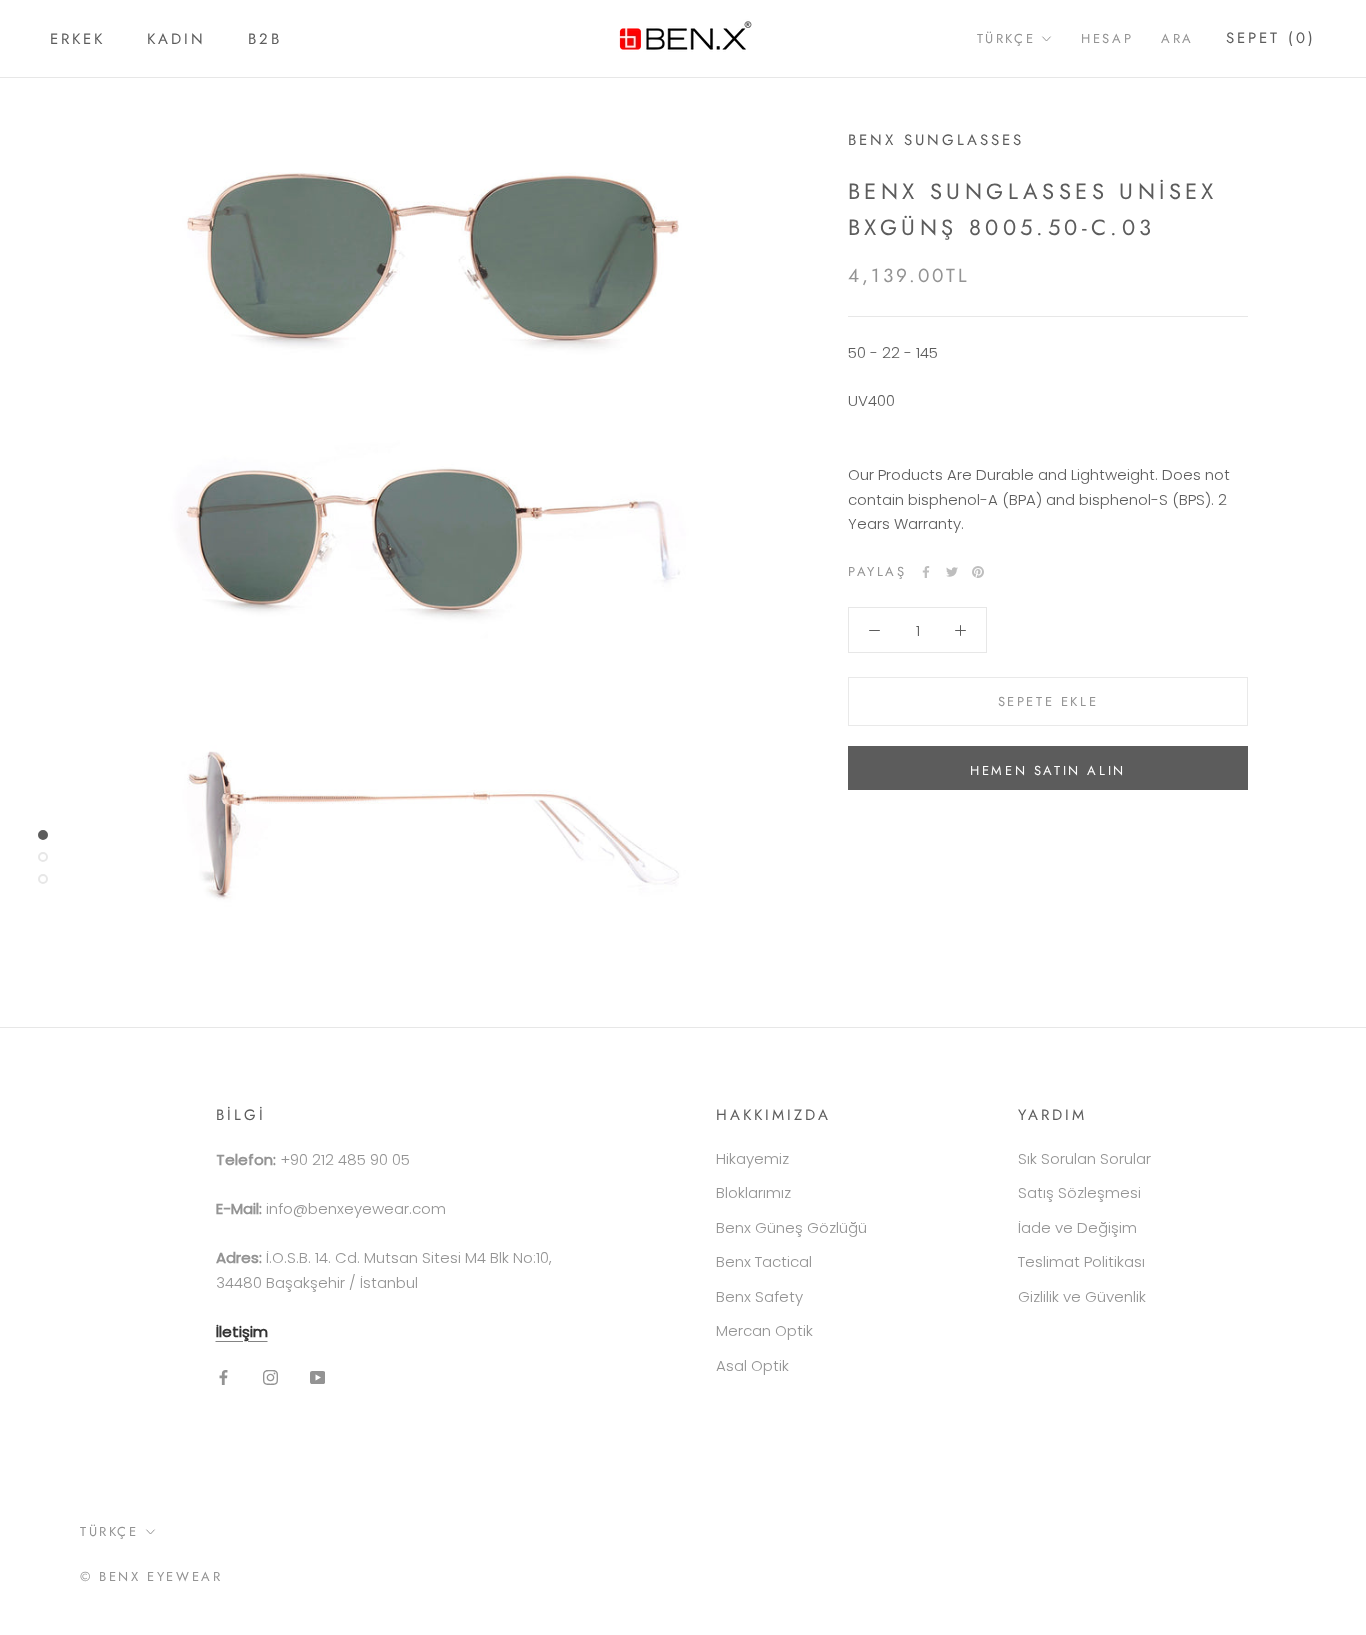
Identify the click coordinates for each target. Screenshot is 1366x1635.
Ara (1177, 38)
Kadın (176, 39)
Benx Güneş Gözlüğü (791, 1227)
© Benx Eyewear (151, 1576)
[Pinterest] (978, 572)
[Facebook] (926, 572)
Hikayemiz (752, 1158)
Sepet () (1271, 38)
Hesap (1107, 38)
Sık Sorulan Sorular (1084, 1158)
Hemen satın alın (1048, 770)
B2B (265, 39)
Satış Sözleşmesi (1079, 1192)
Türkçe (1006, 38)
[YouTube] (317, 1376)
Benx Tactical (764, 1261)
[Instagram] (270, 1376)
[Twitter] (952, 572)
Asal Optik (752, 1365)
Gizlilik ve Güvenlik (1082, 1296)
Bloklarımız (753, 1192)
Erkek (77, 39)
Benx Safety (759, 1296)
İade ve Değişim (1077, 1227)
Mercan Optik (764, 1330)
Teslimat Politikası (1081, 1261)
